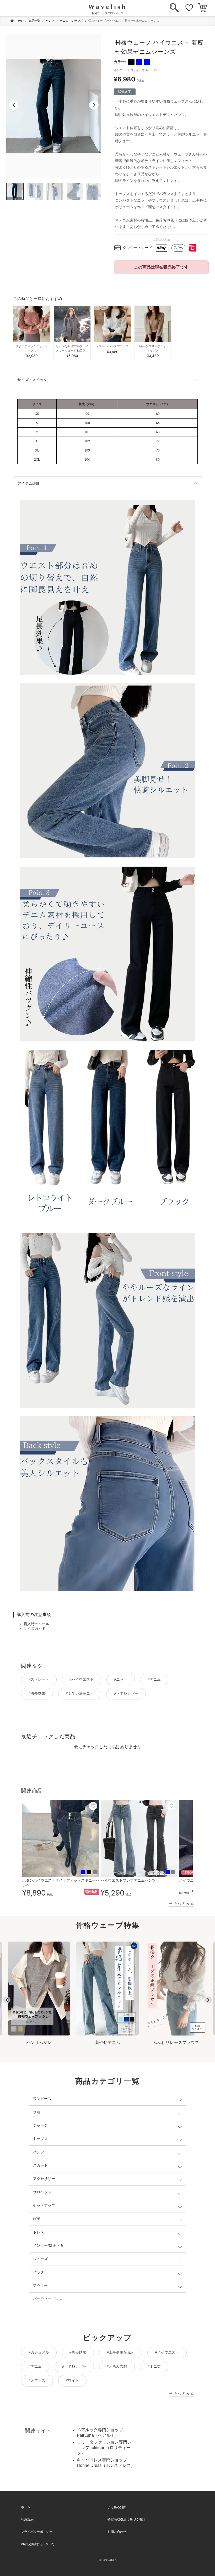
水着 (37, 2112)
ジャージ (40, 2125)
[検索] (174, 8)
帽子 (37, 2219)
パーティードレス (48, 2299)
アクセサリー (44, 2179)
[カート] (203, 8)
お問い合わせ (117, 2532)
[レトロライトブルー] (139, 62)
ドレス (39, 2232)
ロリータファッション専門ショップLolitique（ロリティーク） (104, 2448)
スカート (40, 2165)
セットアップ (44, 2205)
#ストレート (39, 1679)
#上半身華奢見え (80, 1693)
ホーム (26, 2507)
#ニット (121, 1679)
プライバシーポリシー (37, 2532)
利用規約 (27, 2519)
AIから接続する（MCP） (39, 2544)
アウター (40, 2285)
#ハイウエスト (82, 1679)
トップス (40, 2139)
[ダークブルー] (147, 62)
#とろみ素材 (117, 2366)
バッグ (39, 2272)
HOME (19, 21)
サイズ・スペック (32, 380)
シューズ (40, 2259)
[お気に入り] (189, 8)
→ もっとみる (181, 1903)
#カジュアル (39, 2352)
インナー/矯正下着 (48, 2245)
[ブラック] (131, 62)
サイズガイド (35, 1629)
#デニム (154, 1679)
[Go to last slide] (7, 2000)
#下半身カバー (126, 1693)
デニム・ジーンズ (71, 21)
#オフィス (37, 2380)
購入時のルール (36, 1624)
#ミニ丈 (154, 2366)
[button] (14, 105)
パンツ (50, 21)
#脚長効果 (37, 1693)
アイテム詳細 (29, 483)
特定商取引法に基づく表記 (126, 2519)
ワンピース (42, 2099)
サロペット (42, 2192)
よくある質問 (117, 2507)
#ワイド (72, 2380)
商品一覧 (34, 21)
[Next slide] (208, 2000)
